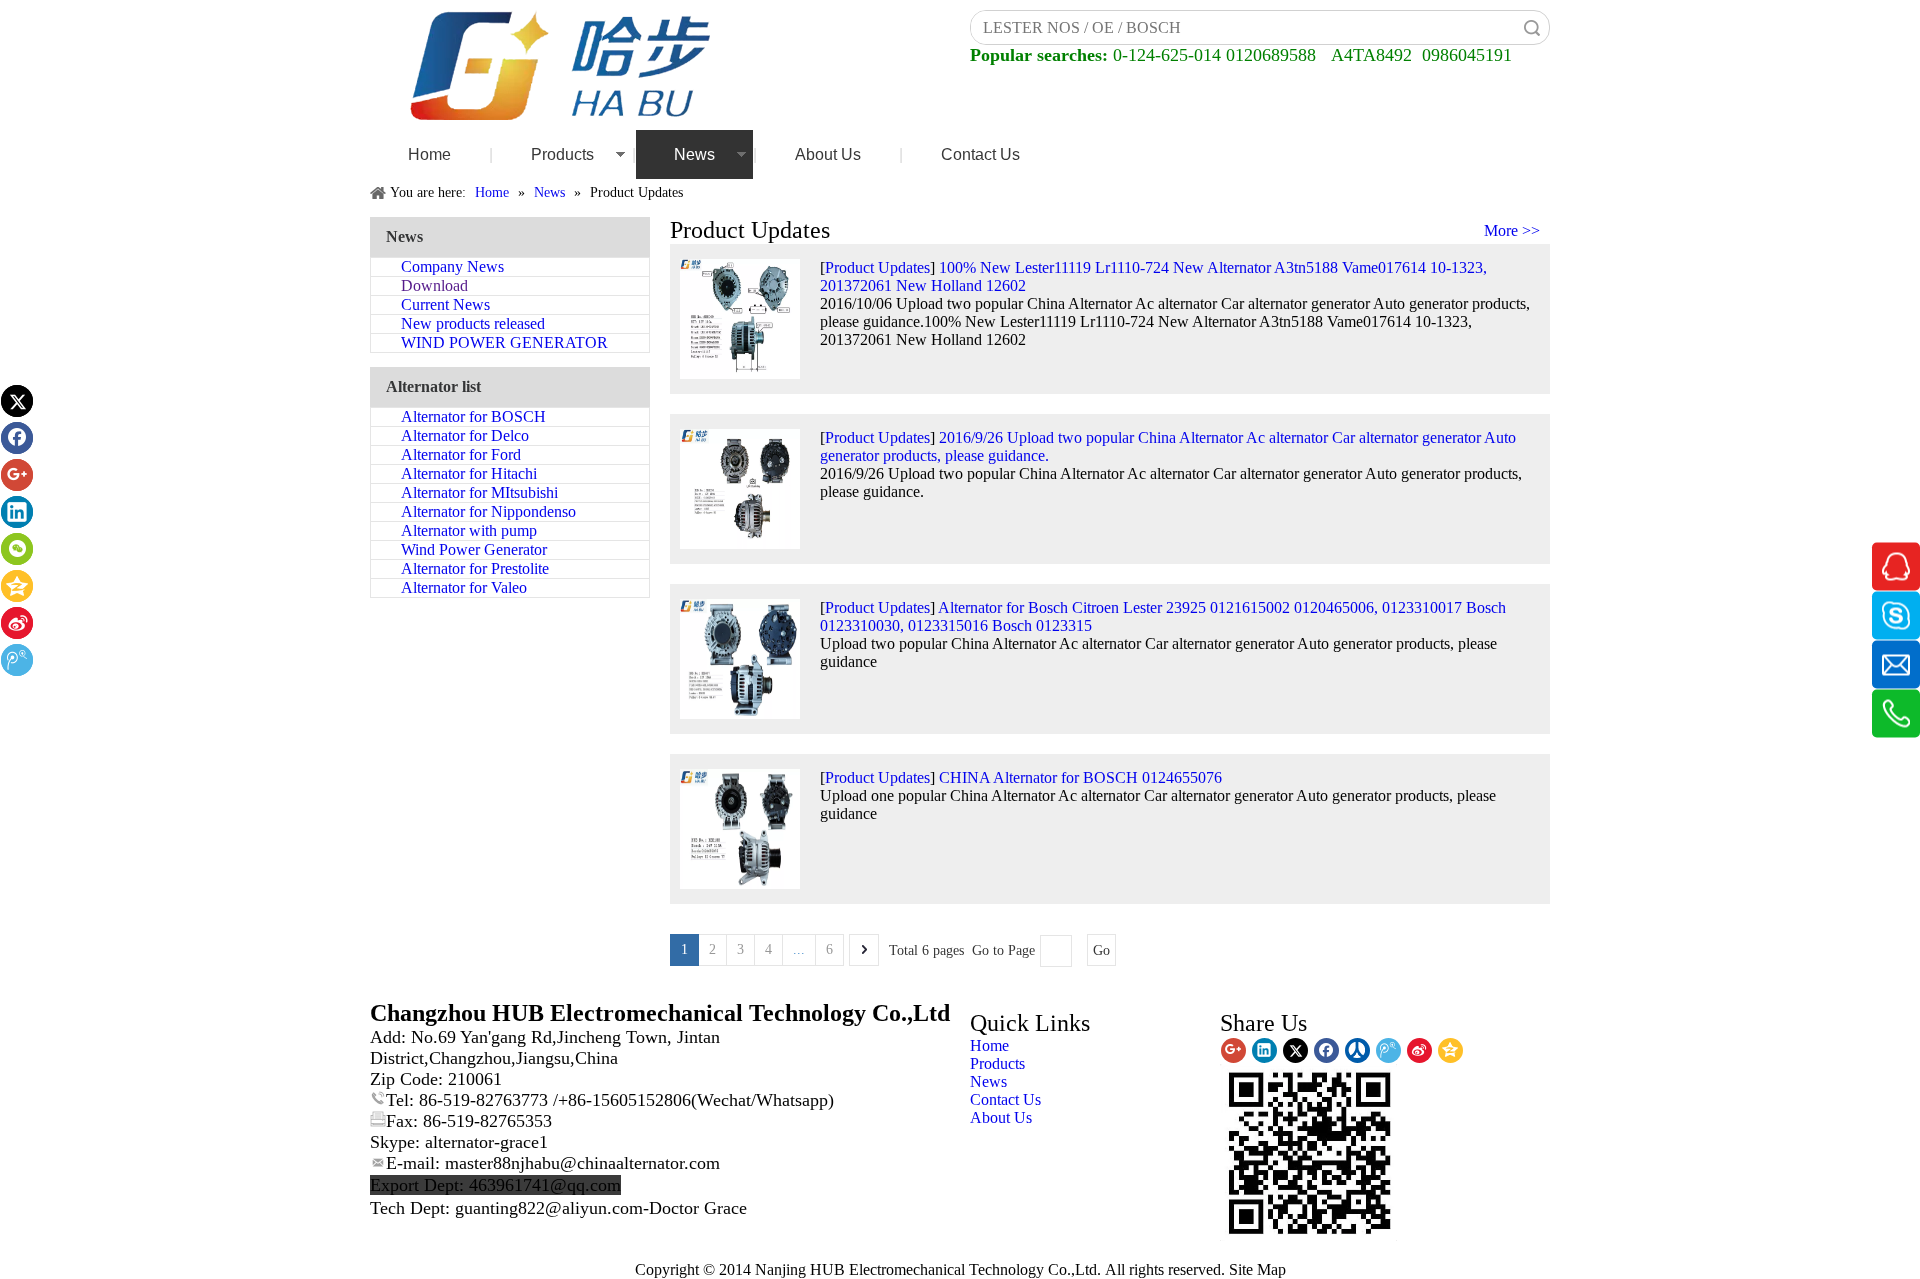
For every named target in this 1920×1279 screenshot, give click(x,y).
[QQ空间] (17, 586)
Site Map (1257, 1269)
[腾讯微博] (17, 660)
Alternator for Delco (465, 435)
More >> (1512, 231)
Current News (445, 304)
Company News (452, 266)
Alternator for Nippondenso (488, 511)
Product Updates (877, 267)
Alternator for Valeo (464, 587)
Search (1532, 27)
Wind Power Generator (474, 549)
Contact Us (980, 154)
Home (429, 154)
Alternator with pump (469, 530)
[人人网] (1357, 1050)
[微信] (17, 549)
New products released (473, 323)
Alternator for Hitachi (469, 473)
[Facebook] (17, 438)
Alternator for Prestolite (475, 568)
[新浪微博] (17, 623)
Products (562, 154)
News (694, 154)
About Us (828, 154)
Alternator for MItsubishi (479, 492)
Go (1101, 950)
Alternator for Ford (461, 454)
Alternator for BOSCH (473, 416)
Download (434, 285)
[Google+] (17, 475)
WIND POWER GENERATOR (504, 342)
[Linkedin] (17, 512)
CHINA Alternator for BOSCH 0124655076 (1080, 777)
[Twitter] (17, 401)
